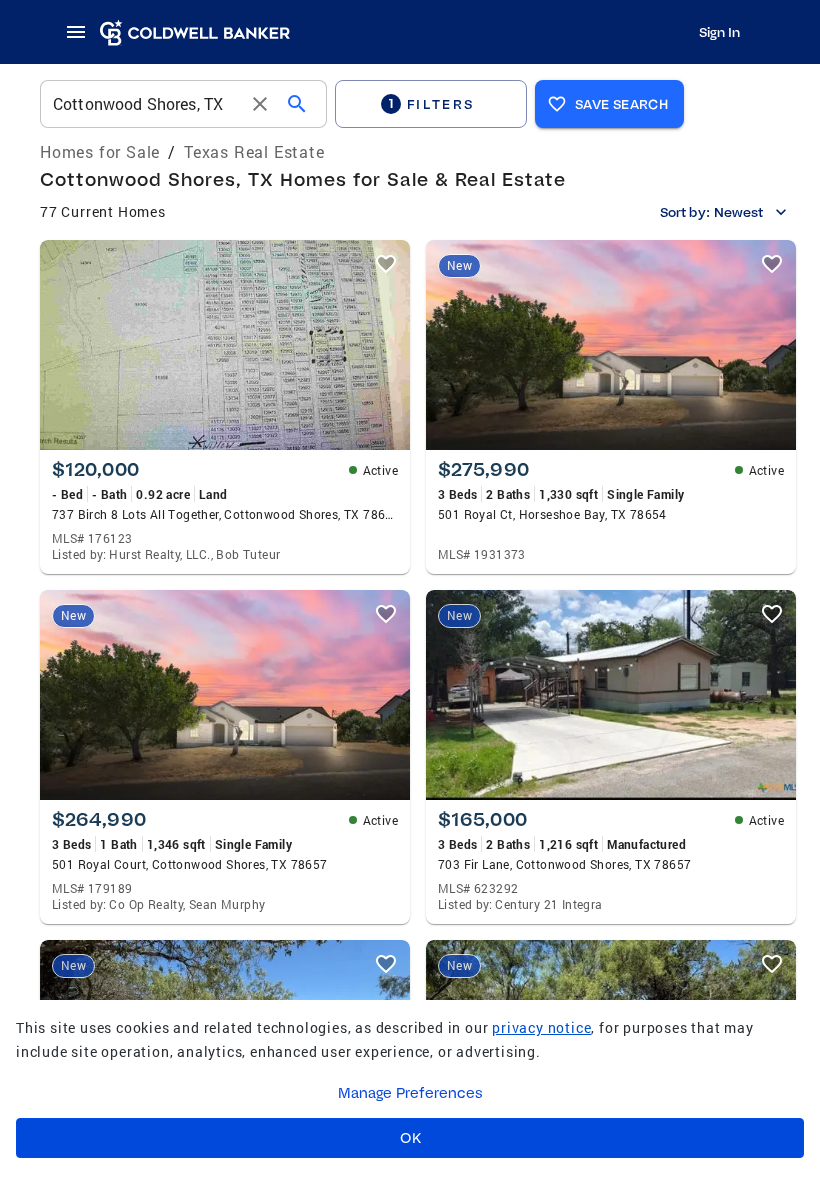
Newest (738, 212)
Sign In (719, 32)
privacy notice (541, 1027)
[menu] (82, 32)
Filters (432, 103)
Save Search (621, 104)
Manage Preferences (410, 1093)
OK (410, 1138)
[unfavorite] (386, 264)
